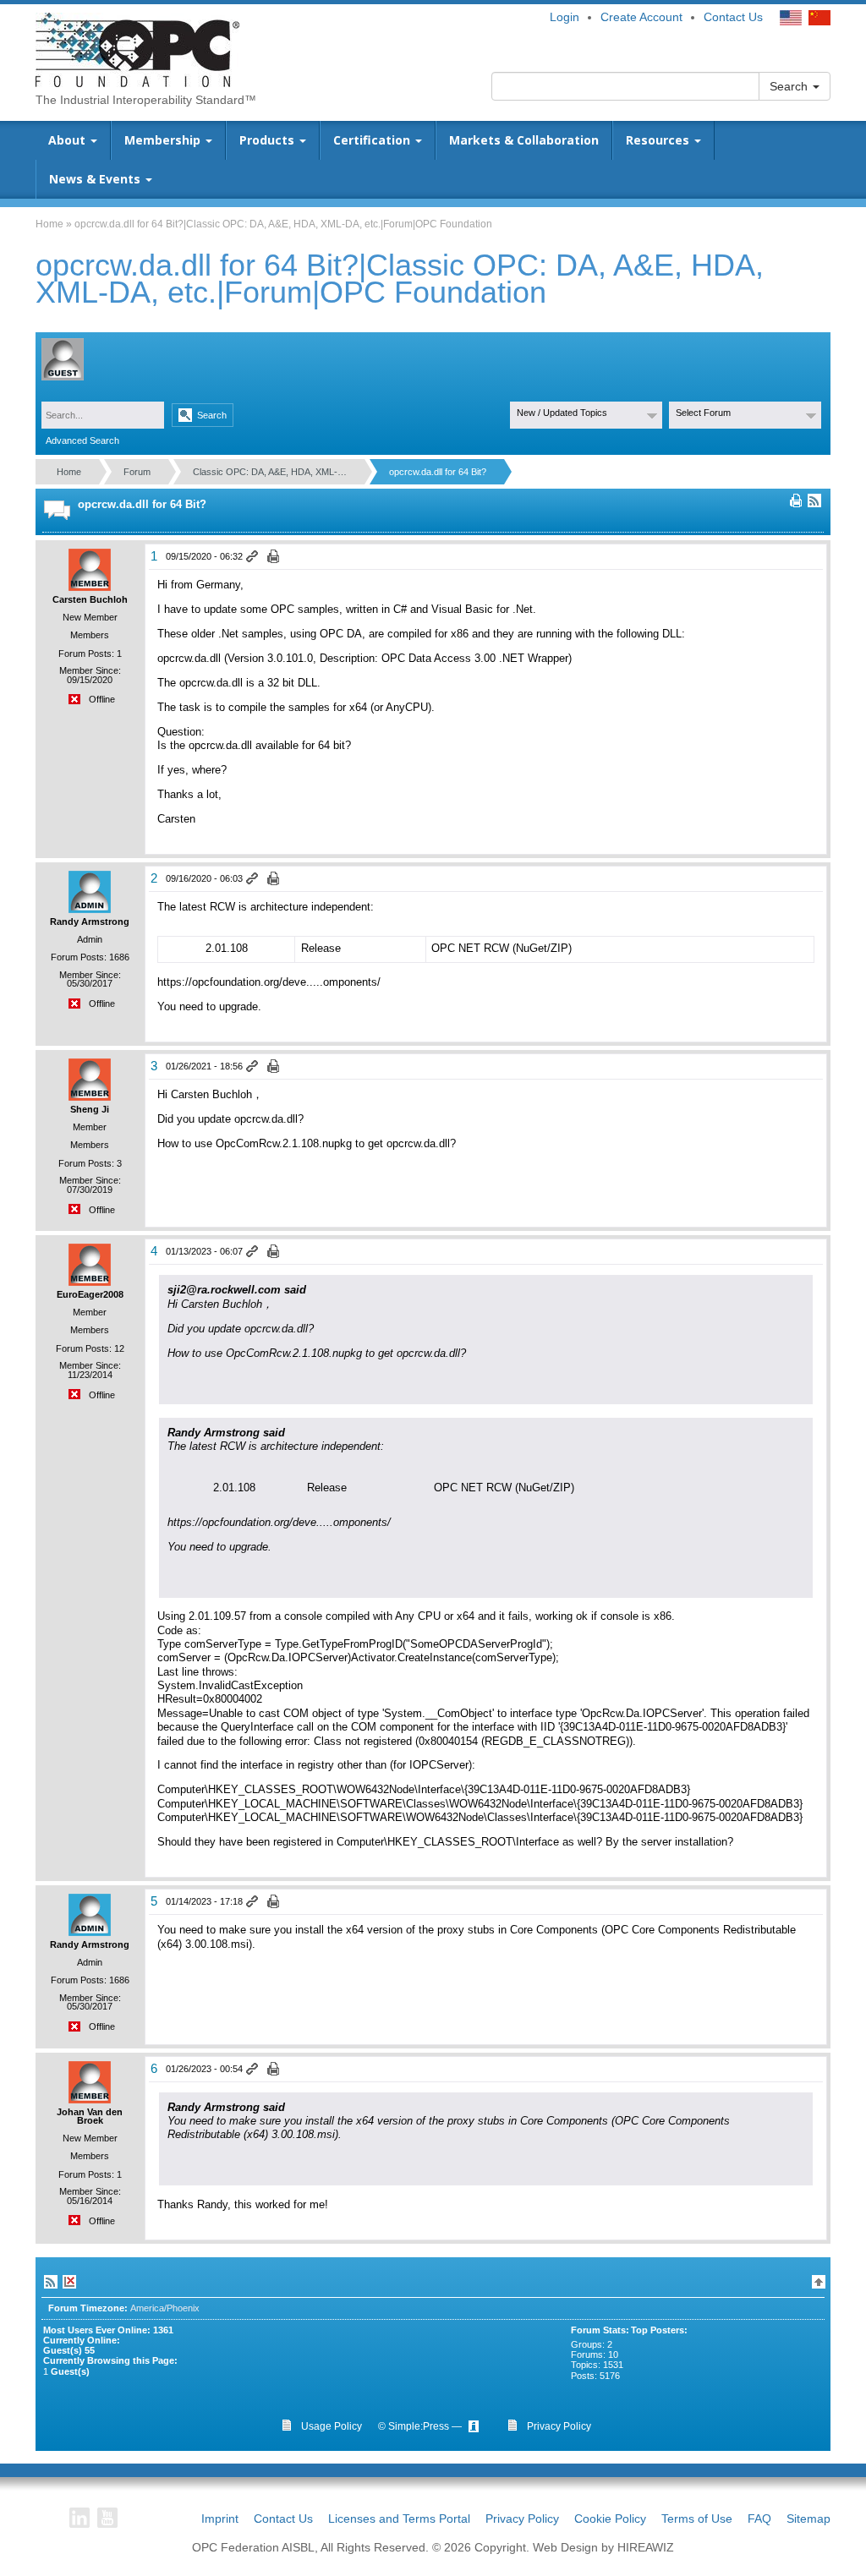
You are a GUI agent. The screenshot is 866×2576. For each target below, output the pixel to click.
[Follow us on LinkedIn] (79, 2518)
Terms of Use (697, 2519)
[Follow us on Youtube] (107, 2518)
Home (49, 224)
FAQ (759, 2519)
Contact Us (733, 17)
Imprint (220, 2519)
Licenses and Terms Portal (399, 2519)
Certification (373, 140)
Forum (137, 472)
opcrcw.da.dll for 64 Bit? (438, 472)
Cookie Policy (610, 2519)
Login (565, 17)
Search (790, 86)
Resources (659, 140)
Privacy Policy (522, 2519)
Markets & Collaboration (524, 140)
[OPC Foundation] (137, 49)
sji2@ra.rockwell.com (224, 1290)
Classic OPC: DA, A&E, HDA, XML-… (270, 472)
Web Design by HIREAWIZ (603, 2547)
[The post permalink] (253, 557)
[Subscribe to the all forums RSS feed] (51, 2282)
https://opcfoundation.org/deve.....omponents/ (269, 982)
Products (269, 140)
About (69, 140)
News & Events (96, 179)
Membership (164, 140)
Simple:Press (419, 2426)
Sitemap (808, 2519)
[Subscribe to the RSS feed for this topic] (814, 500)
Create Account (641, 17)
